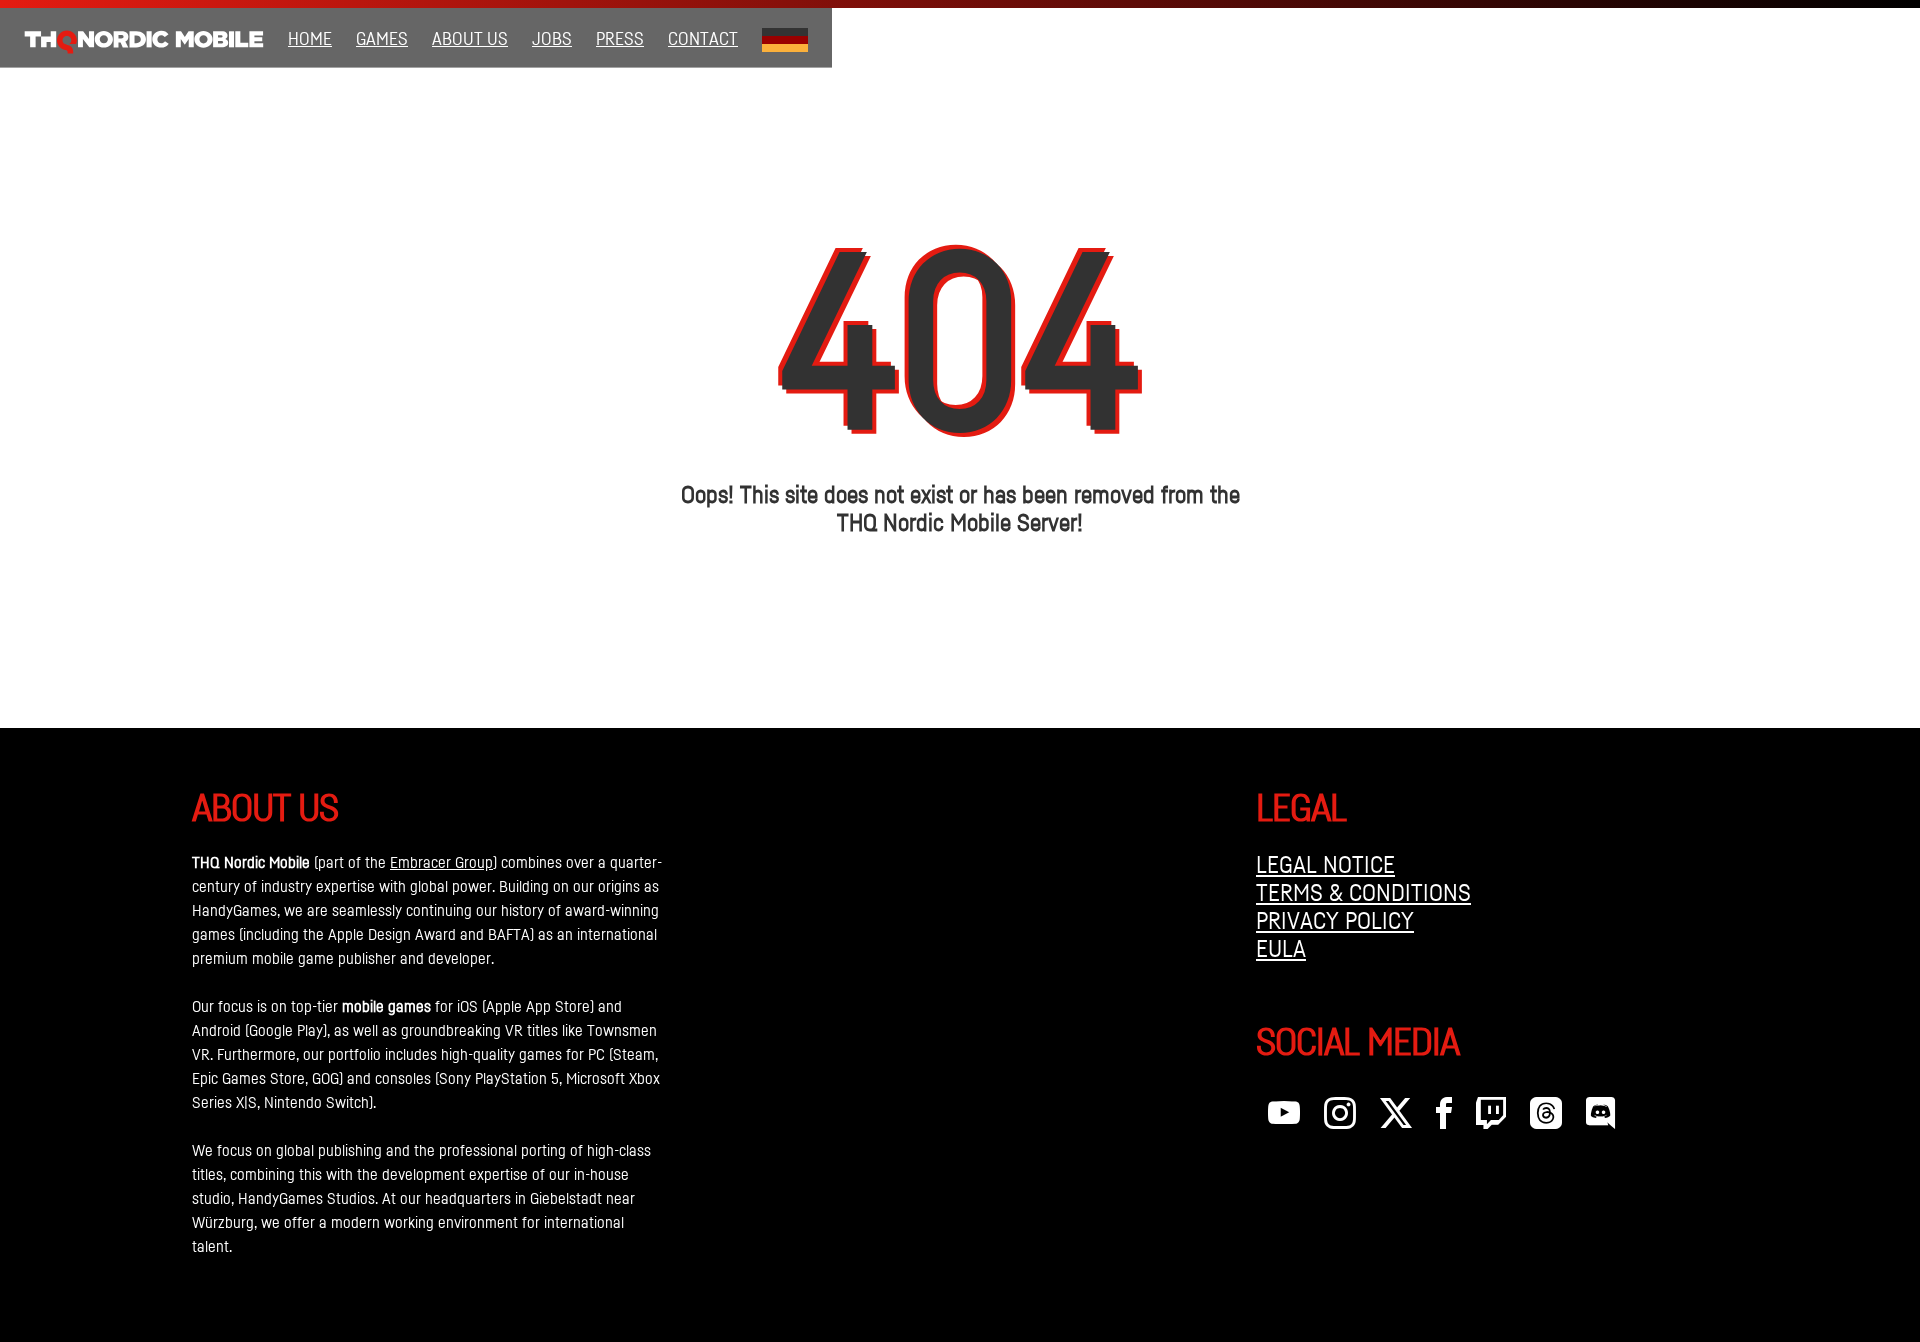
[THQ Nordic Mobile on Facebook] (1444, 1118)
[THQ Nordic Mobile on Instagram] (1340, 1118)
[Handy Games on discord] (1600, 1118)
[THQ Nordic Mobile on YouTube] (1284, 1118)
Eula (1281, 948)
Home (310, 38)
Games (382, 38)
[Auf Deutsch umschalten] (785, 38)
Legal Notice (1325, 864)
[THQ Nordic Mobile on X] (1396, 1118)
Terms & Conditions (1363, 892)
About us (470, 38)
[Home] (144, 38)
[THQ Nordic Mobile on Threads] (1546, 1118)
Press (620, 38)
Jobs (552, 38)
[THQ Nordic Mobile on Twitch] (1491, 1118)
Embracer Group (441, 862)
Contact (703, 38)
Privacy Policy (1335, 920)
